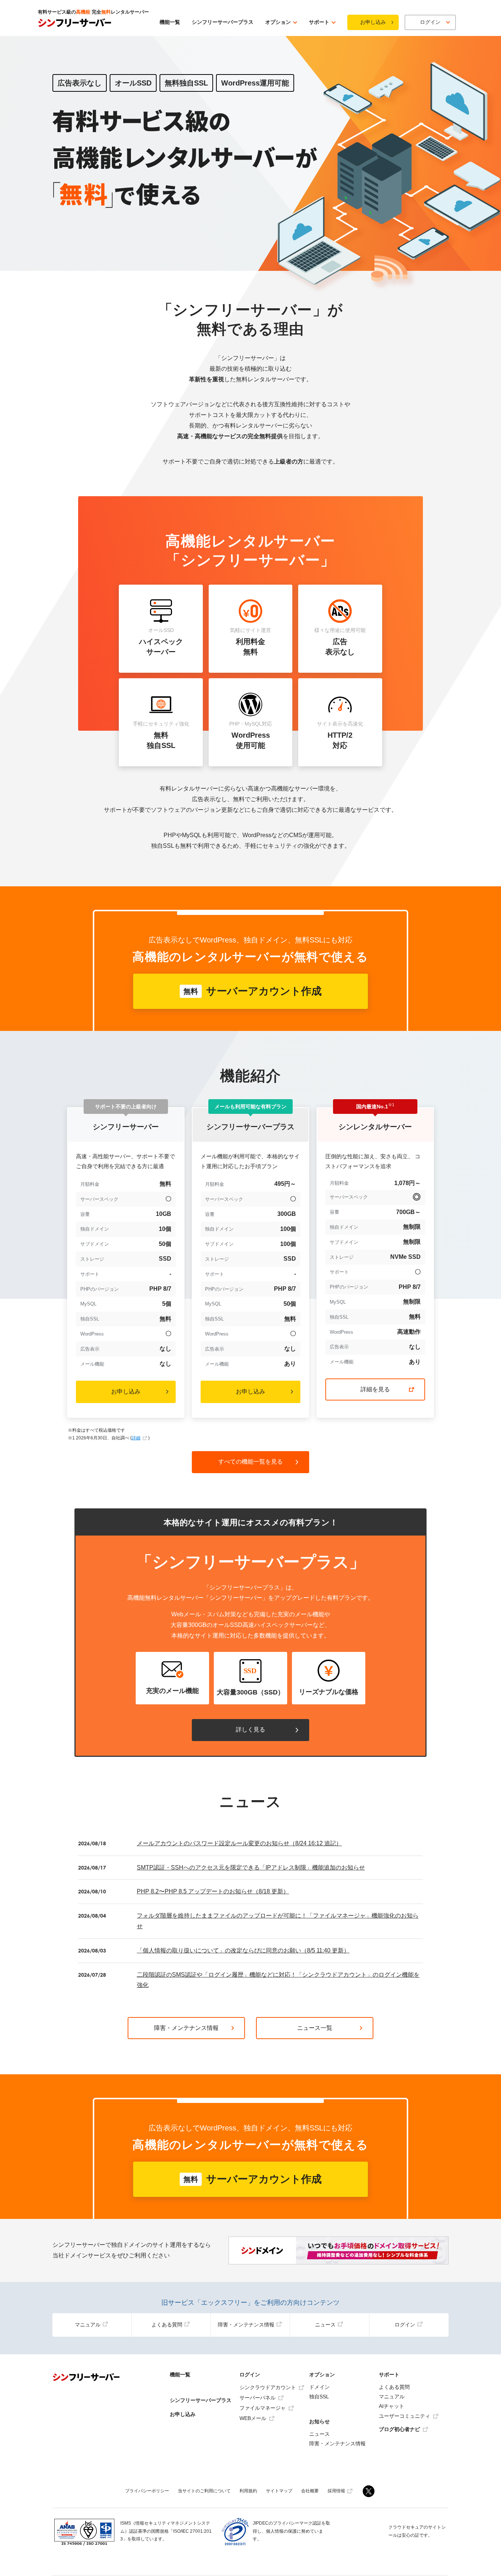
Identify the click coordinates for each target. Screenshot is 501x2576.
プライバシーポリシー (147, 2491)
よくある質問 (167, 2325)
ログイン (405, 2325)
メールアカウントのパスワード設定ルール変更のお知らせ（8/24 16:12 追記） (239, 1843)
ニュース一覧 (315, 2028)
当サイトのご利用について (204, 2491)
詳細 (136, 1438)
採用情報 (336, 2491)
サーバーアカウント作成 (253, 991)
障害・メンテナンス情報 (186, 2028)
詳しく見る (251, 1730)
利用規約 (248, 2491)
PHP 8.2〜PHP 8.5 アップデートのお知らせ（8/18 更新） (213, 1891)
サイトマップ (279, 2491)
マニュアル (88, 2325)
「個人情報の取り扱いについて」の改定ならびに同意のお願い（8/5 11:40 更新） (243, 1950)
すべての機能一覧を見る (251, 1462)
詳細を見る (375, 1389)
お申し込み (373, 22)
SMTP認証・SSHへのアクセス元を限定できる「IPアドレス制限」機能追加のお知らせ (251, 1867)
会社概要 (310, 2491)
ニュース (325, 2325)
